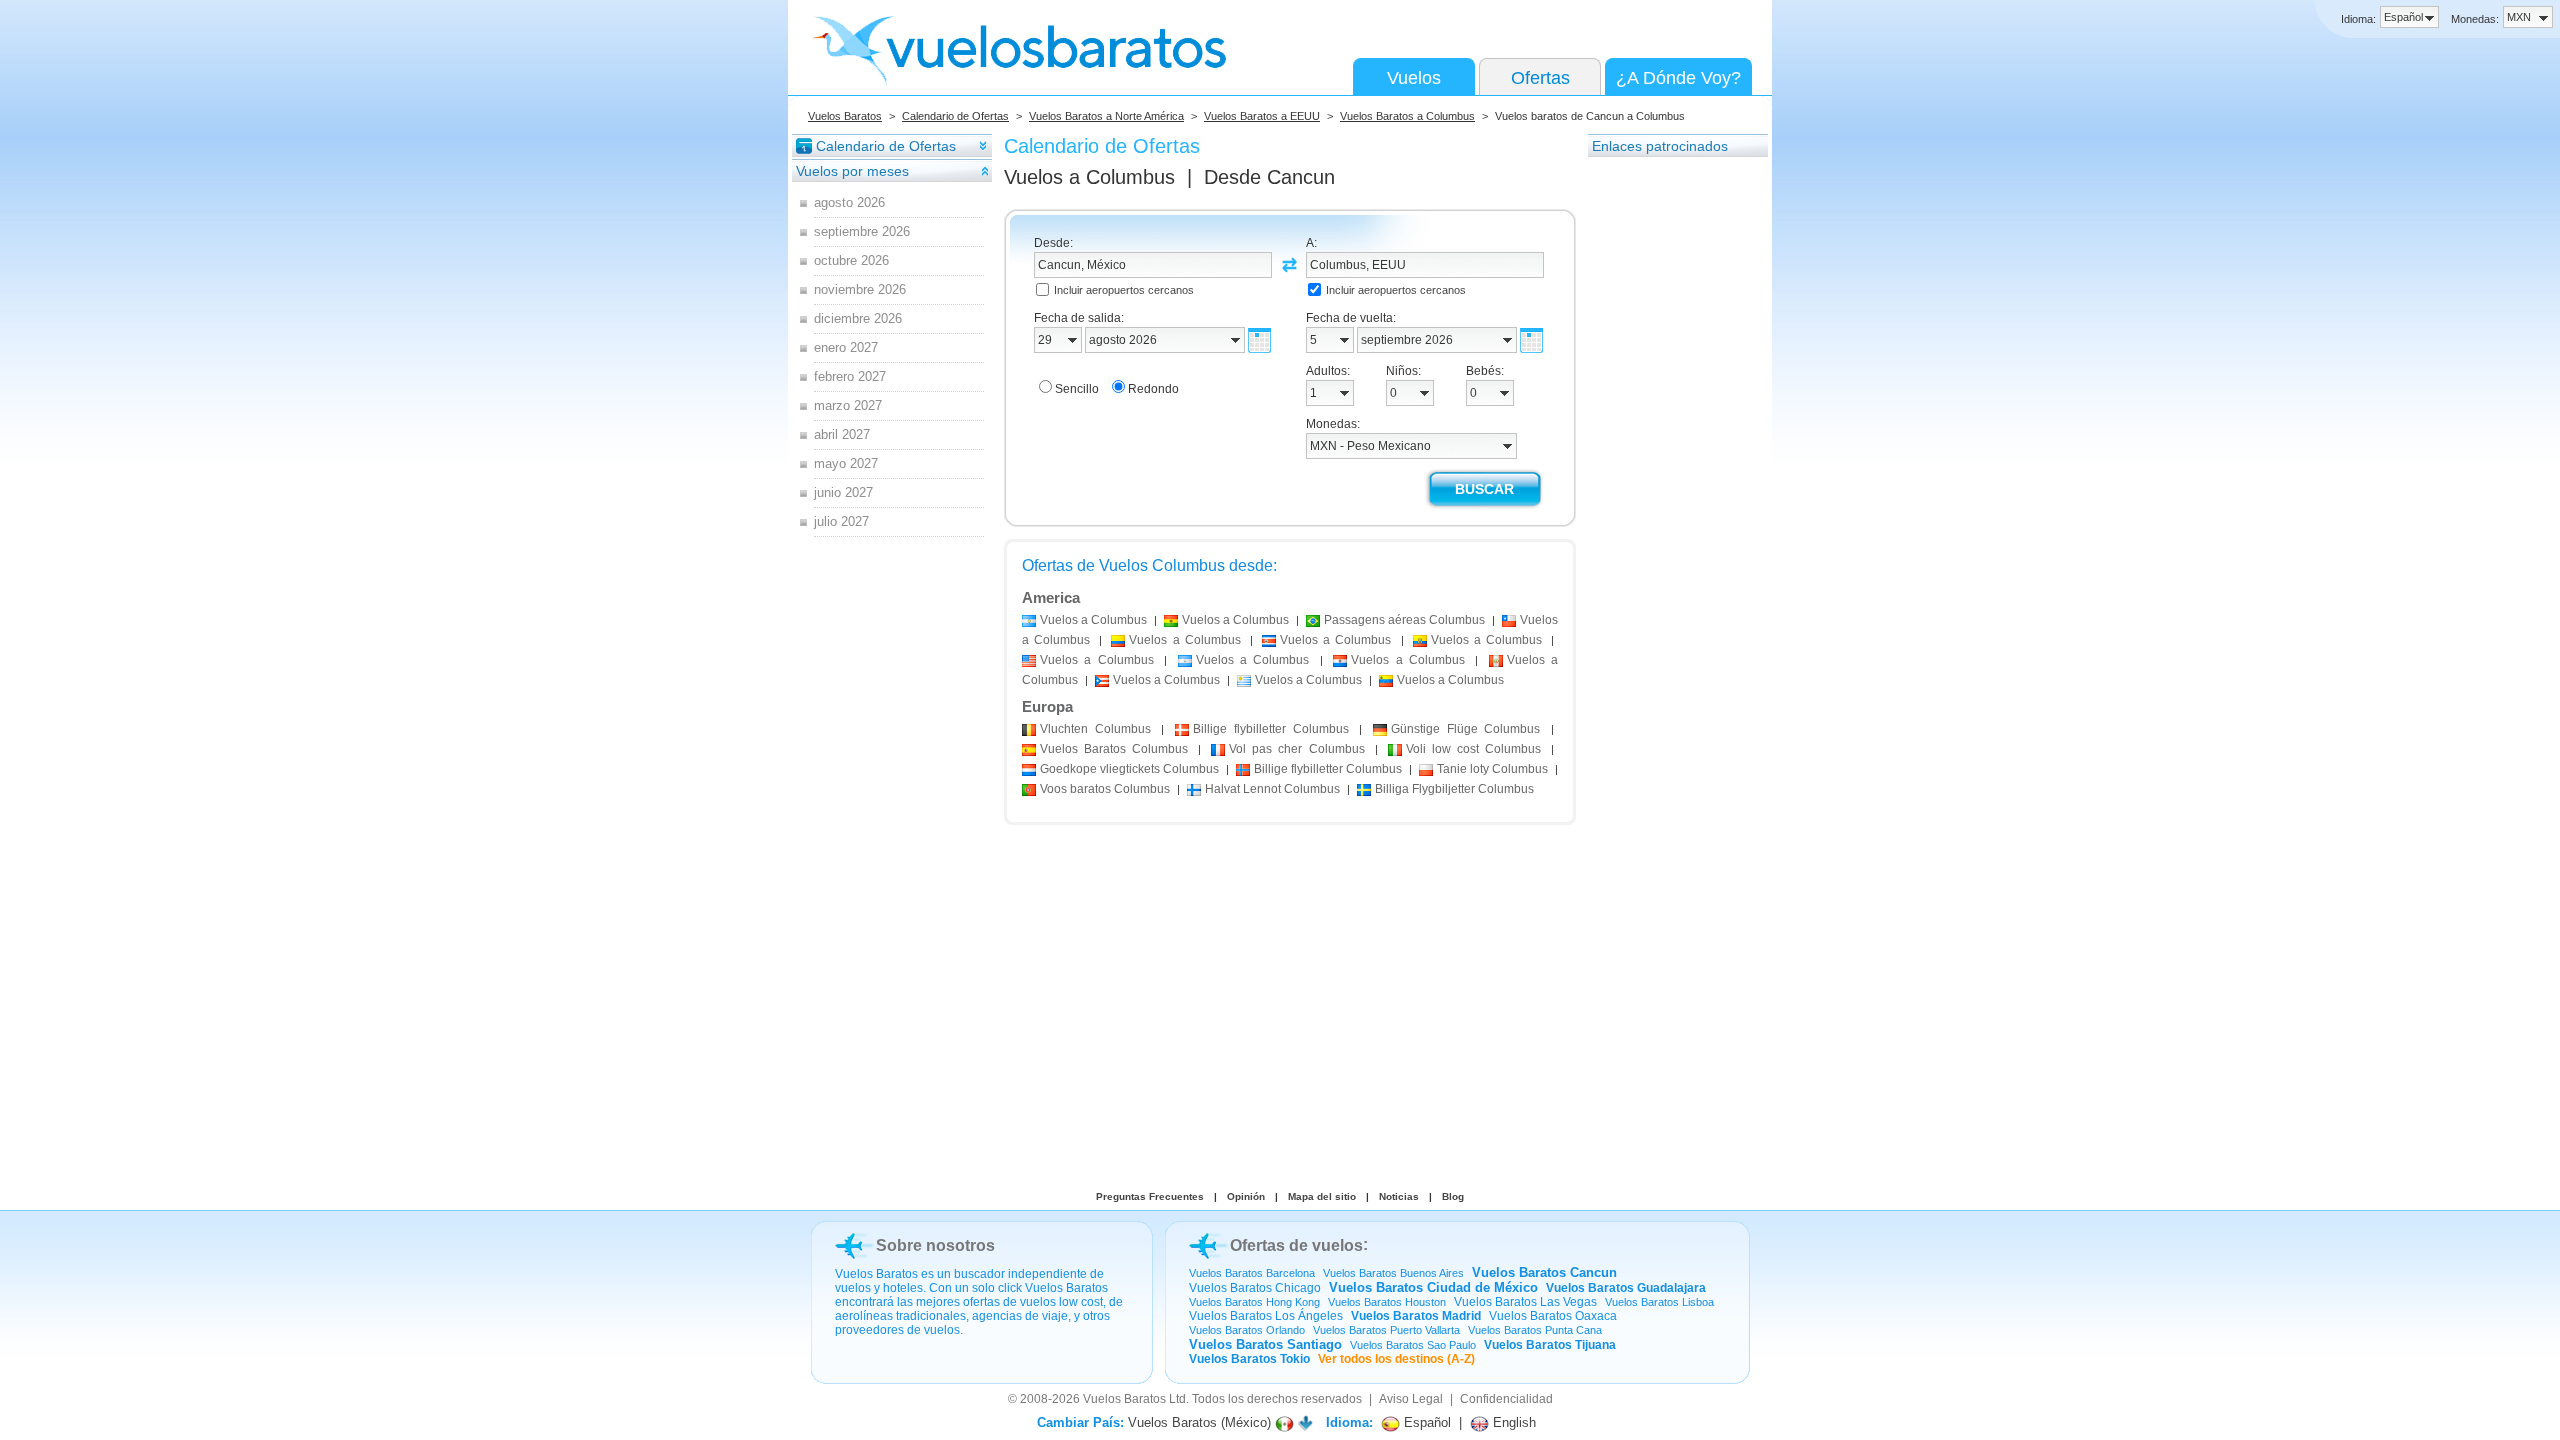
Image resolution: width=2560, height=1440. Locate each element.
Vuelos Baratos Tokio (1249, 1359)
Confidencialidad (1506, 1399)
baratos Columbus (1105, 789)
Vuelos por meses (852, 171)
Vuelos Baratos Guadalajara (1626, 1288)
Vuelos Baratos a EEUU (1262, 116)
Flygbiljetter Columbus (1454, 789)
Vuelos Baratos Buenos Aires (1393, 1273)
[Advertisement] (1668, 459)
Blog (1453, 1196)
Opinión (1246, 1196)
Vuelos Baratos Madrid (1416, 1316)
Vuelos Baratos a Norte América (1106, 116)
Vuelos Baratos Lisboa (1659, 1302)
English (1512, 1422)
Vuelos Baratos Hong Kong (1254, 1302)
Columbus (1095, 729)
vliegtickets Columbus (1129, 769)
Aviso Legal (1411, 1399)
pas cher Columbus (1296, 749)
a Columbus (1093, 620)
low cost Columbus (1473, 749)
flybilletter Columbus (1270, 729)
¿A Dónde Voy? (1678, 78)
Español (1425, 1422)
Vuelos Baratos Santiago (1265, 1344)
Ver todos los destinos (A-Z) (1396, 1359)
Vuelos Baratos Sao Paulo (1413, 1345)
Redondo (1153, 389)
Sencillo (1077, 389)
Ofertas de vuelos (1296, 1245)
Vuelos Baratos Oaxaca (1553, 1316)
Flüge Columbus (1465, 729)
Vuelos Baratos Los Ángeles (1266, 1316)
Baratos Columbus (1114, 749)
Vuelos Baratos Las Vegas (1525, 1302)
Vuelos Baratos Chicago (1255, 1288)
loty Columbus (1492, 769)
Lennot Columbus (1272, 789)
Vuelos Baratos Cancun (1544, 1272)
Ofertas (1540, 78)
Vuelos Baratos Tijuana (1550, 1345)
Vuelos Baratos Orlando (1247, 1330)
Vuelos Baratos (845, 116)
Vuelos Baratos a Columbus (1407, 116)
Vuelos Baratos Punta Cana (1535, 1330)
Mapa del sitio (1322, 1196)
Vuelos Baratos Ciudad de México (1433, 1287)
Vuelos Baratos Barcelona (1252, 1273)
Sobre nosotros (935, 1245)
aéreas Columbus (1404, 620)
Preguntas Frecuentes (1150, 1196)
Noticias (1399, 1196)
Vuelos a (1089, 177)
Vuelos (1414, 78)
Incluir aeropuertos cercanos (1124, 290)
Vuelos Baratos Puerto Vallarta (1386, 1330)
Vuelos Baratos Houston (1387, 1302)
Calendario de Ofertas (955, 116)
